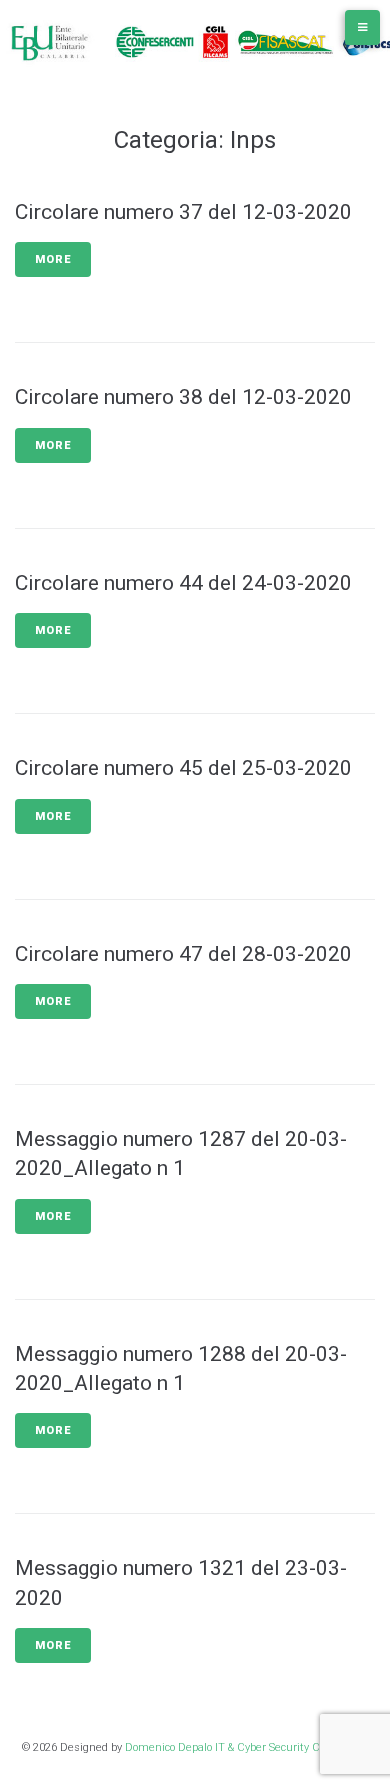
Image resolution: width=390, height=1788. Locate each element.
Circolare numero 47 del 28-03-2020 (183, 954)
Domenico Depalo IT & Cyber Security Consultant (247, 1747)
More (53, 259)
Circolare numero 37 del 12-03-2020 (183, 212)
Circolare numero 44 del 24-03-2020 (183, 583)
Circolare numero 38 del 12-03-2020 (183, 397)
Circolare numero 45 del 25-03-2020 (183, 768)
